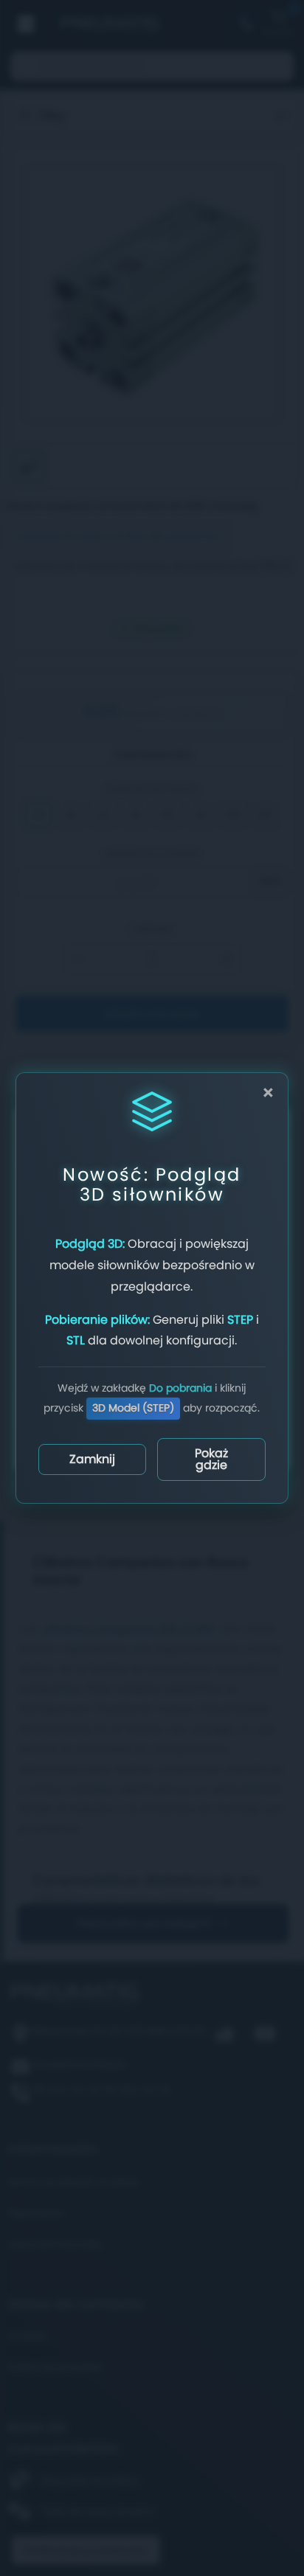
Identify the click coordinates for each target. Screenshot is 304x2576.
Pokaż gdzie (211, 1459)
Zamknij (92, 1459)
